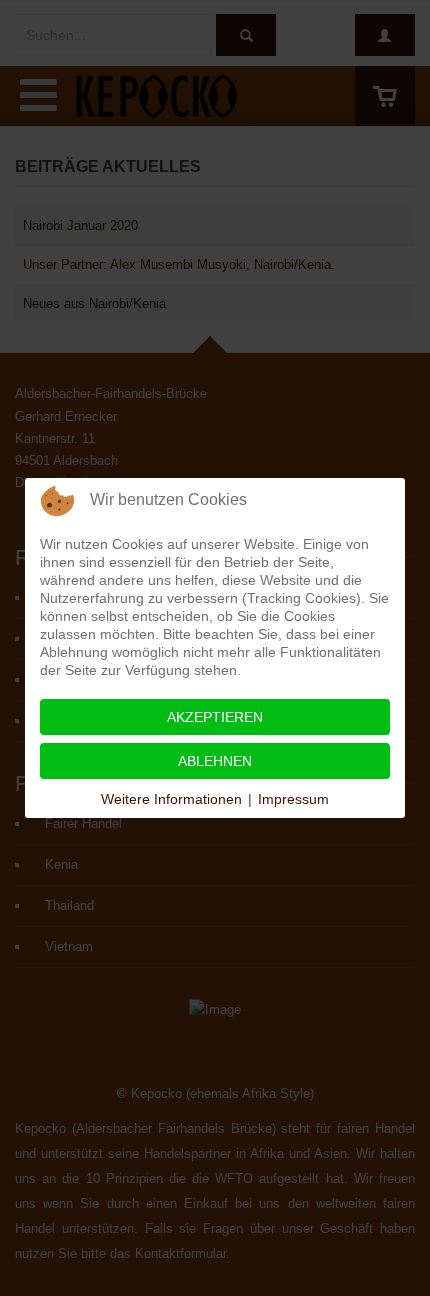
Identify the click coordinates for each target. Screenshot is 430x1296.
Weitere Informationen (171, 799)
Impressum (293, 799)
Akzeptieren (215, 717)
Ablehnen (215, 761)
